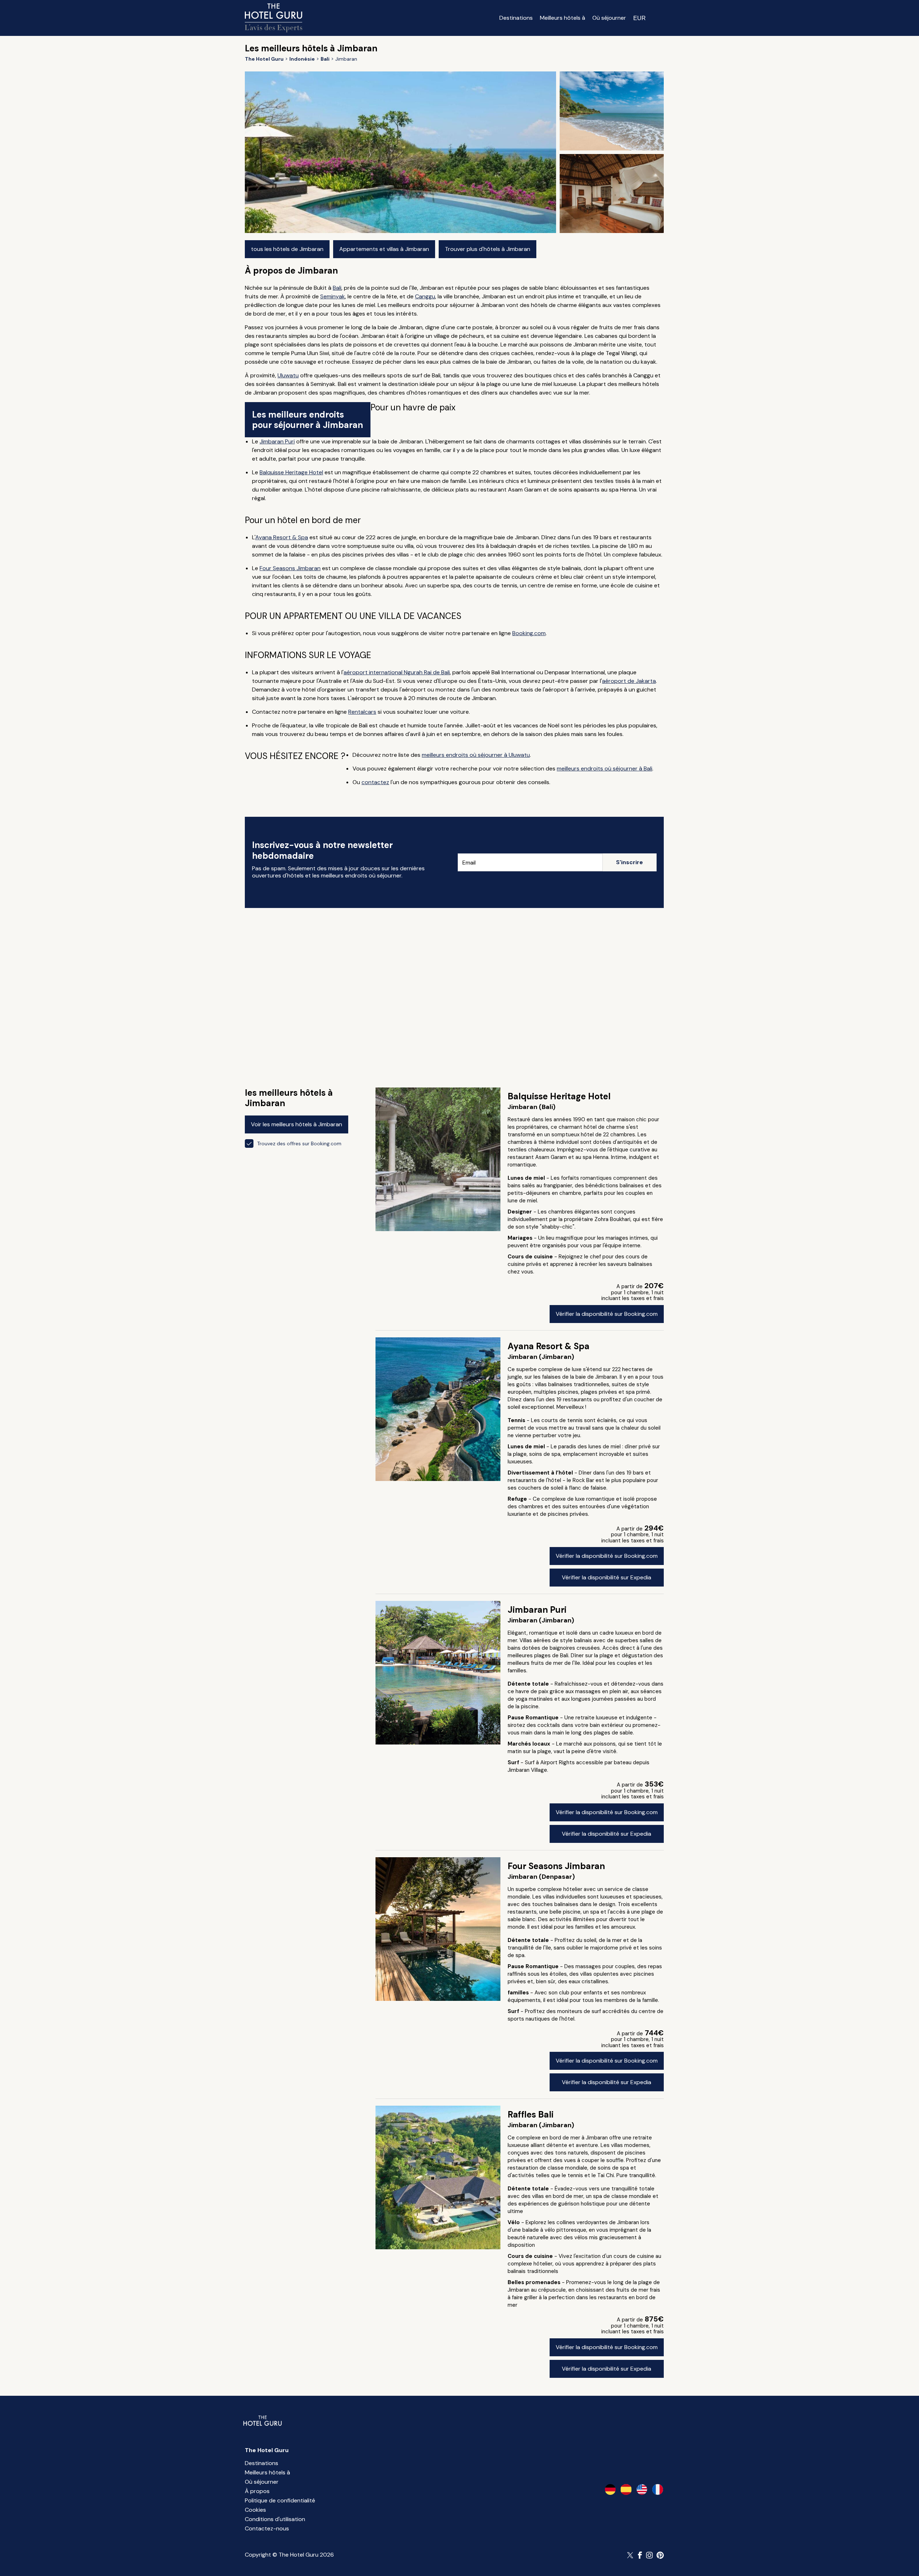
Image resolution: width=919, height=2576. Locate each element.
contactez (375, 782)
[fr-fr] (658, 2489)
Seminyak (333, 296)
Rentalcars (362, 712)
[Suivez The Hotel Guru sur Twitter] (631, 2555)
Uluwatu (288, 375)
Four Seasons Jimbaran (290, 568)
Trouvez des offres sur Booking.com (299, 1143)
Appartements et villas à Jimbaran (384, 249)
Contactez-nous (267, 2528)
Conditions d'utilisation (275, 2519)
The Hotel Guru (267, 2450)
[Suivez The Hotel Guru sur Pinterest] (660, 2555)
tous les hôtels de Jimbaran (287, 249)
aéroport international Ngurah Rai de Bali (397, 672)
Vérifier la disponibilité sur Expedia (607, 1577)
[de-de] (610, 2489)
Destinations (516, 18)
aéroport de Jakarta (629, 681)
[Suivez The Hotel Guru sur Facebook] (640, 2555)
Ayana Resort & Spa (282, 537)
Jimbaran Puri (277, 441)
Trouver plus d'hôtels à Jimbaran (488, 249)
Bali (337, 288)
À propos (257, 2491)
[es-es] (626, 2489)
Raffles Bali (531, 2114)
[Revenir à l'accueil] (274, 18)
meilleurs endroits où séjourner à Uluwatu (476, 755)
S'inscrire (629, 862)
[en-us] (642, 2489)
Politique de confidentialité (280, 2500)
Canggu (425, 296)
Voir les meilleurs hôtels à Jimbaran (297, 1124)
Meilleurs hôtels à (563, 18)
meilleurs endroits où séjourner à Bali (605, 768)
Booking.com (529, 633)
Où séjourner (609, 18)
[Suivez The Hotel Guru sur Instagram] (649, 2555)
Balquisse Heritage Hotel (291, 472)
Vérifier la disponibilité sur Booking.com (607, 1314)
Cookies (255, 2510)
